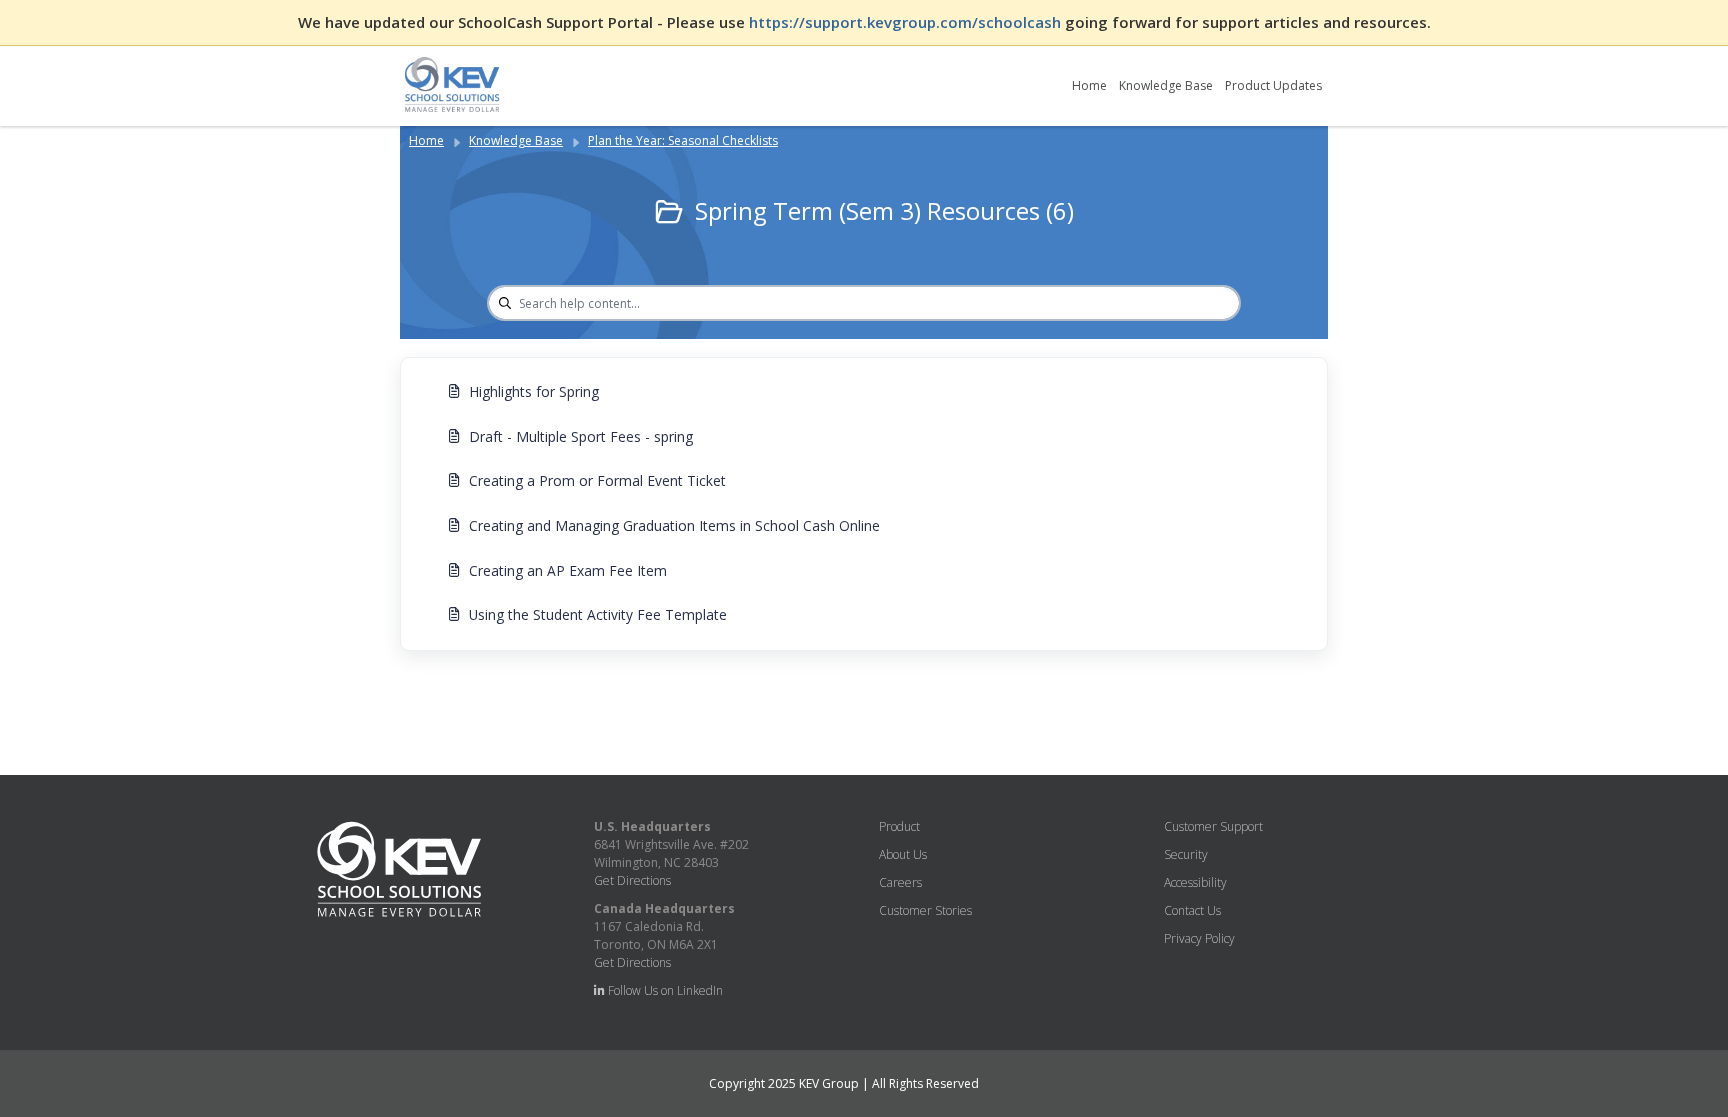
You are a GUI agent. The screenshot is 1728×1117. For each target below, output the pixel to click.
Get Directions (632, 880)
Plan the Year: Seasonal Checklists (683, 140)
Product (899, 826)
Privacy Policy (1199, 938)
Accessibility (1195, 882)
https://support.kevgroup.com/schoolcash (907, 22)
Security (1186, 854)
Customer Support (1213, 826)
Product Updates (1273, 85)
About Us (903, 854)
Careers (900, 882)
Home (1089, 85)
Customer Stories (925, 910)
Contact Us (1192, 910)
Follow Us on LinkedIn (664, 990)
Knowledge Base (1166, 85)
